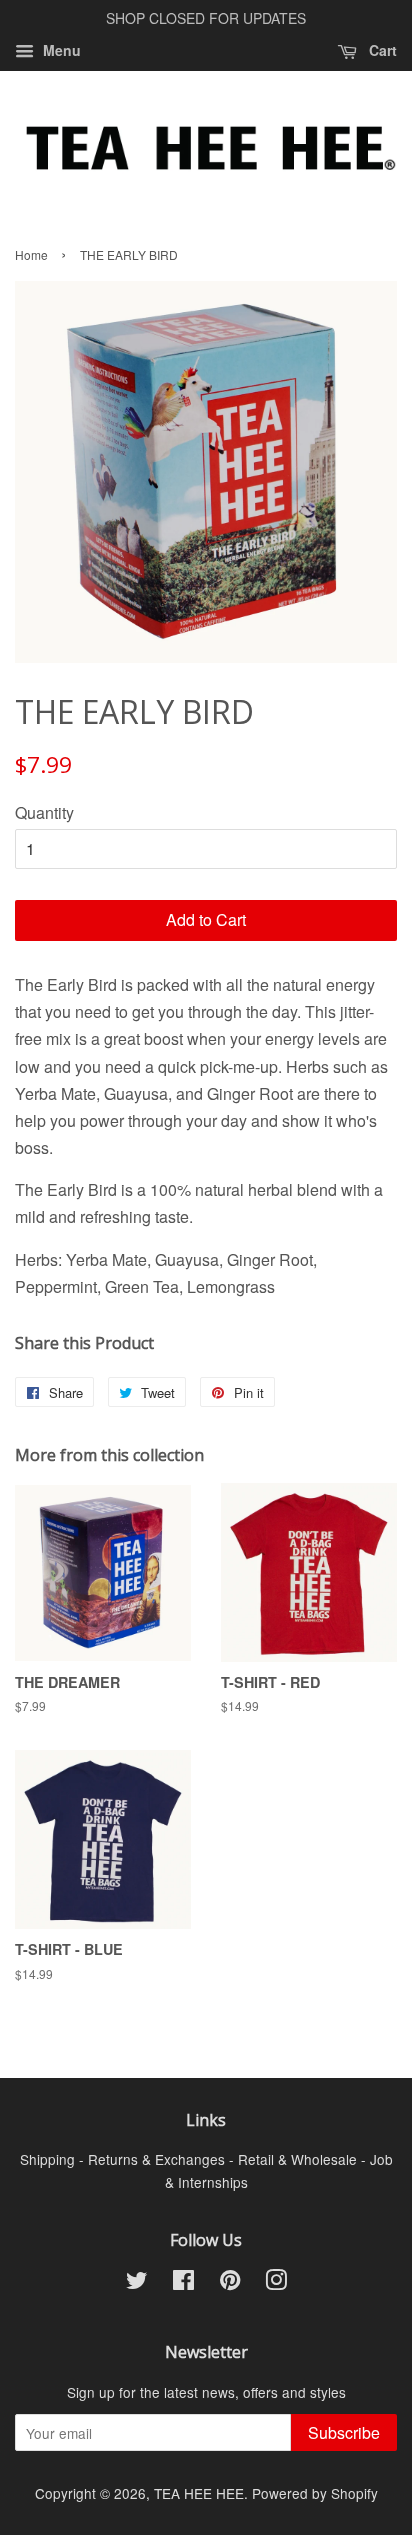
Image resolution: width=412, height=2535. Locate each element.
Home (31, 254)
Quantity (44, 812)
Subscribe (344, 2432)
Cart (381, 50)
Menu (60, 50)
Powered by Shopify (315, 2493)
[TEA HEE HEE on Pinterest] (230, 2283)
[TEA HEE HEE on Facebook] (183, 2283)
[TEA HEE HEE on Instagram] (276, 2283)
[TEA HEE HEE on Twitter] (137, 2283)
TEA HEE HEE (199, 2493)
